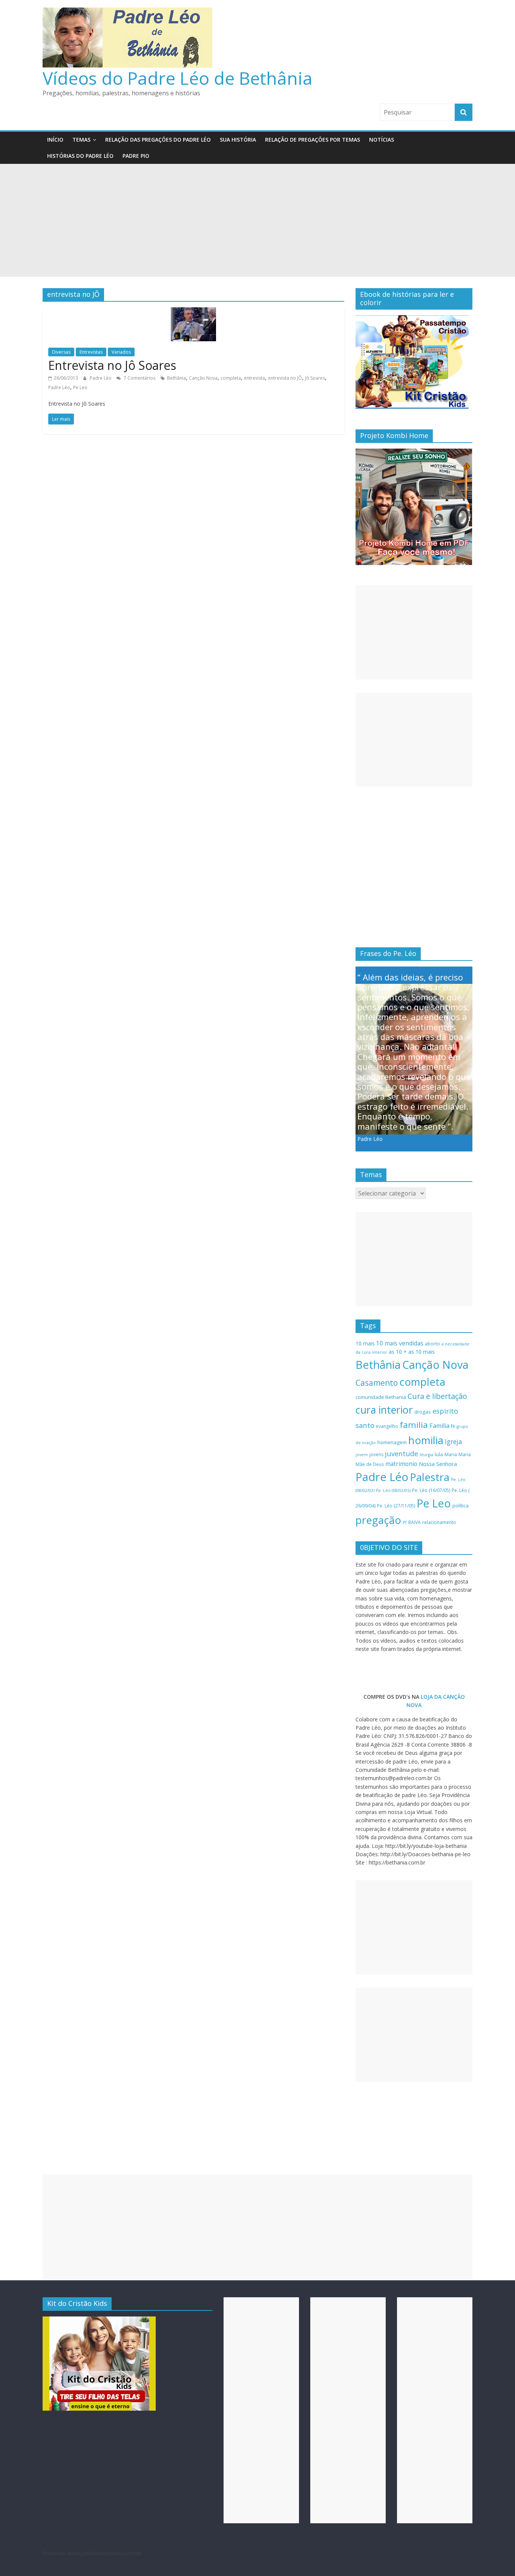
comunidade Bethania (381, 1397)
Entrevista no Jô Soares (112, 365)
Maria (451, 1454)
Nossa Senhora (438, 1464)
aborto (432, 1344)
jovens (376, 1454)
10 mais (365, 1343)
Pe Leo (80, 387)
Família (439, 1426)
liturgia (426, 1455)
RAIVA (415, 1522)
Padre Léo (101, 378)
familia (414, 1425)
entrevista (254, 378)
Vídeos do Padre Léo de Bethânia (178, 78)
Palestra (430, 1477)
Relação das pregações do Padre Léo (158, 140)
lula (439, 1454)
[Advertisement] (257, 220)
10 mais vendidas (400, 1343)
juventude (402, 1454)
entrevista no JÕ (285, 378)
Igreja (454, 1441)
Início (55, 140)
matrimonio (401, 1464)
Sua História (238, 140)
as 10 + (398, 1352)
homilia (426, 1440)
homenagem (392, 1442)
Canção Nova (203, 378)
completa (231, 378)
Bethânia (176, 378)
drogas (423, 1412)
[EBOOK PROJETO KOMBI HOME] (414, 453)
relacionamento (439, 1522)
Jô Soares (315, 378)
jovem (362, 1455)
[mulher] (99, 2320)
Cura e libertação (437, 1396)
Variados (121, 352)
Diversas (61, 352)
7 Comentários (139, 378)
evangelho (387, 1426)
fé (453, 1426)
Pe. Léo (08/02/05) (393, 1490)
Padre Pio (136, 156)
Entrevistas (91, 352)
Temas (81, 140)
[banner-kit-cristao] (412, 319)
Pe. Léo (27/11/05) (396, 1506)
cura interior (384, 1410)
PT (405, 1522)
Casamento (377, 1383)
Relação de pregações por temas (313, 140)
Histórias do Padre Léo (80, 156)
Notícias (382, 140)
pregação (378, 1520)
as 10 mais (422, 1352)
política (461, 1506)
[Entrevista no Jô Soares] (193, 312)
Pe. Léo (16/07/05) (431, 1490)
